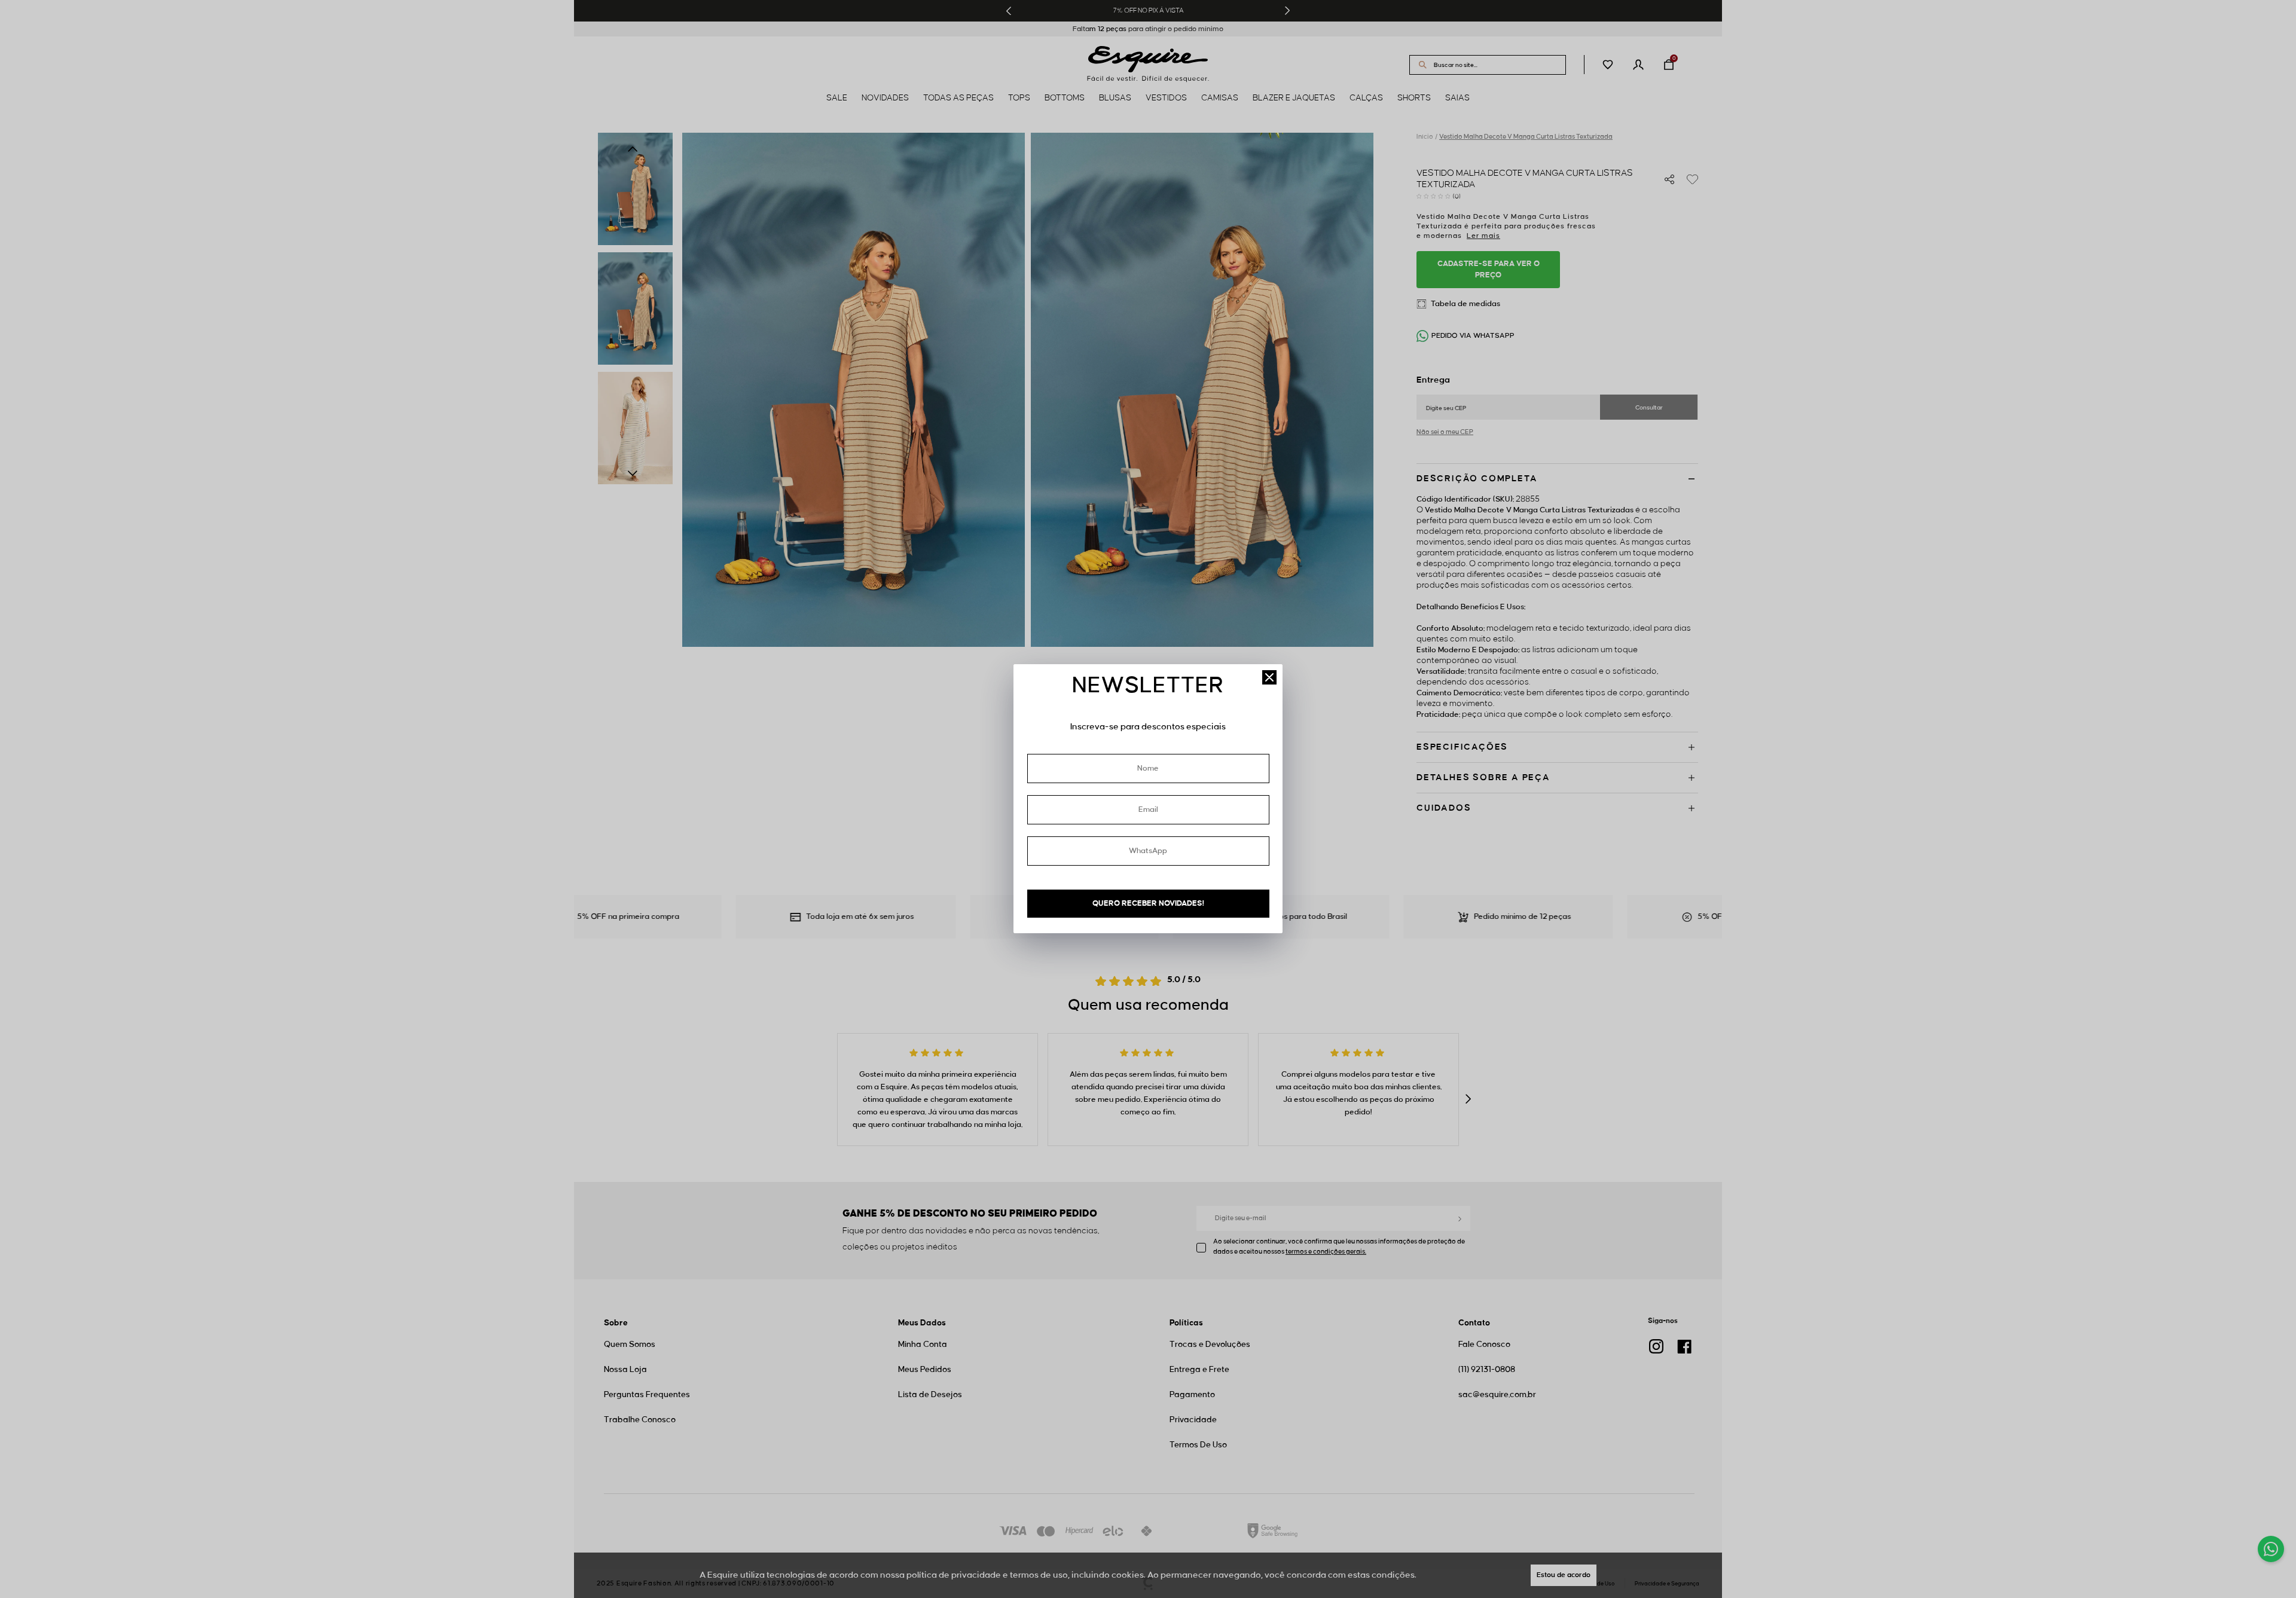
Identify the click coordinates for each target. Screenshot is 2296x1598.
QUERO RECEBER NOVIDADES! (1148, 903)
